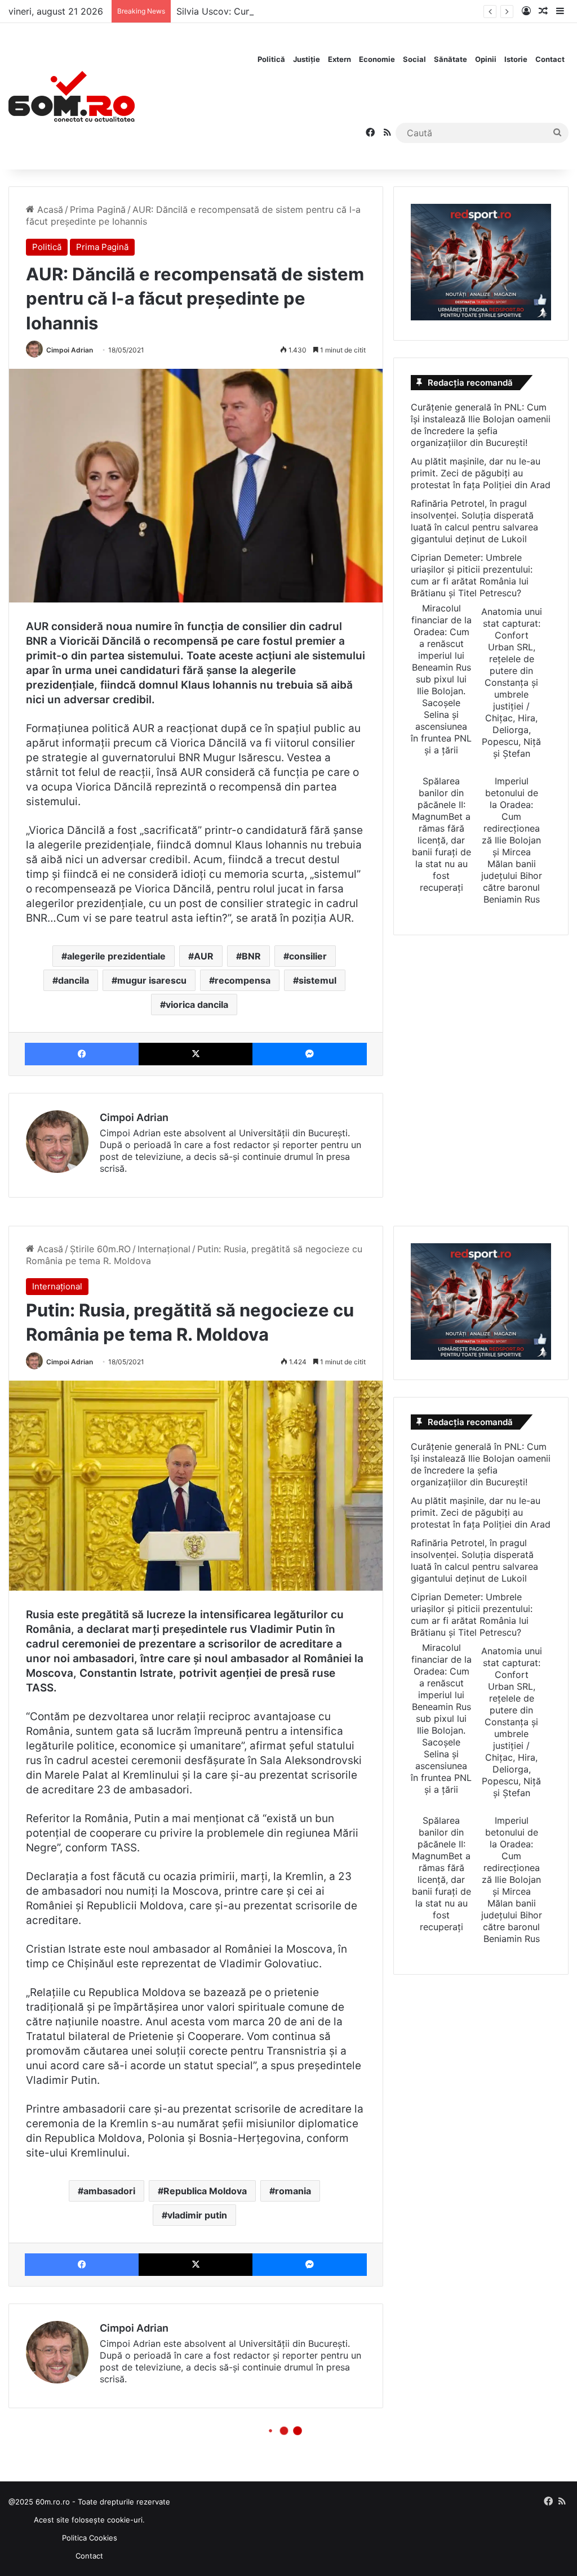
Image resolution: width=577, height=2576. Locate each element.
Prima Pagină (98, 209)
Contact (550, 59)
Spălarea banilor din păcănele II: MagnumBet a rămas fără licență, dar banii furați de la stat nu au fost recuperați (441, 834)
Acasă (49, 209)
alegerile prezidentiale (116, 956)
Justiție (307, 59)
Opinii (486, 59)
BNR (251, 956)
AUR (204, 956)
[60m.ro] (72, 96)
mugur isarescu (152, 980)
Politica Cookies (90, 2538)
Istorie (516, 59)
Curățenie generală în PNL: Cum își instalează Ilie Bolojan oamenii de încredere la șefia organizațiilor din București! (481, 425)
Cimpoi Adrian (70, 350)
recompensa (243, 980)
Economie (377, 59)
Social (414, 59)
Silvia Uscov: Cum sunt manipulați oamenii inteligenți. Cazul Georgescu (328, 11)
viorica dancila (197, 1004)
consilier (308, 956)
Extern (339, 59)
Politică (271, 59)
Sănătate (450, 59)
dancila (74, 980)
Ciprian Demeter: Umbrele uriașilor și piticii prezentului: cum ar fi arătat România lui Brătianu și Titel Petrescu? (472, 575)
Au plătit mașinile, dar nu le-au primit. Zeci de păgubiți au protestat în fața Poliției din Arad (481, 473)
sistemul (318, 980)
